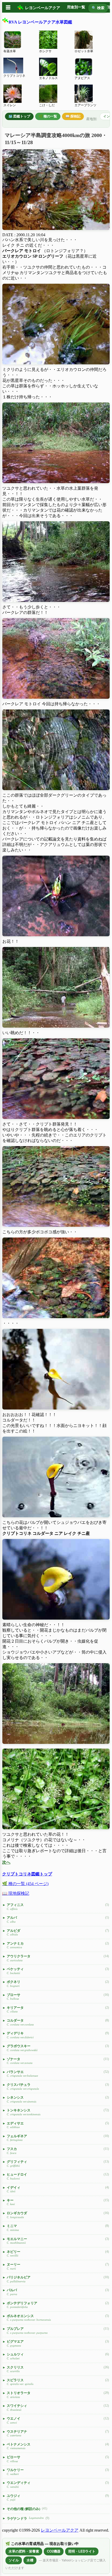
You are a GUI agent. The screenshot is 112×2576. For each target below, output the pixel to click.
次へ (6, 1862)
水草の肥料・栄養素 (24, 2551)
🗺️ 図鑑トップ (19, 116)
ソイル (14, 2560)
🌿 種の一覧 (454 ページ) (25, 1884)
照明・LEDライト (82, 2551)
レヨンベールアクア (60, 2530)
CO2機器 (54, 2551)
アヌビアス (82, 78)
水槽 (30, 2560)
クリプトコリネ (14, 76)
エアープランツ (85, 105)
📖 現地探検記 (16, 1893)
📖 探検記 (73, 116)
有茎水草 (10, 51)
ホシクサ (45, 51)
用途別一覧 (76, 7)
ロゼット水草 (84, 51)
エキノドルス (48, 78)
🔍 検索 (98, 8)
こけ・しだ (47, 105)
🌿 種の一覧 (48, 116)
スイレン (10, 105)
